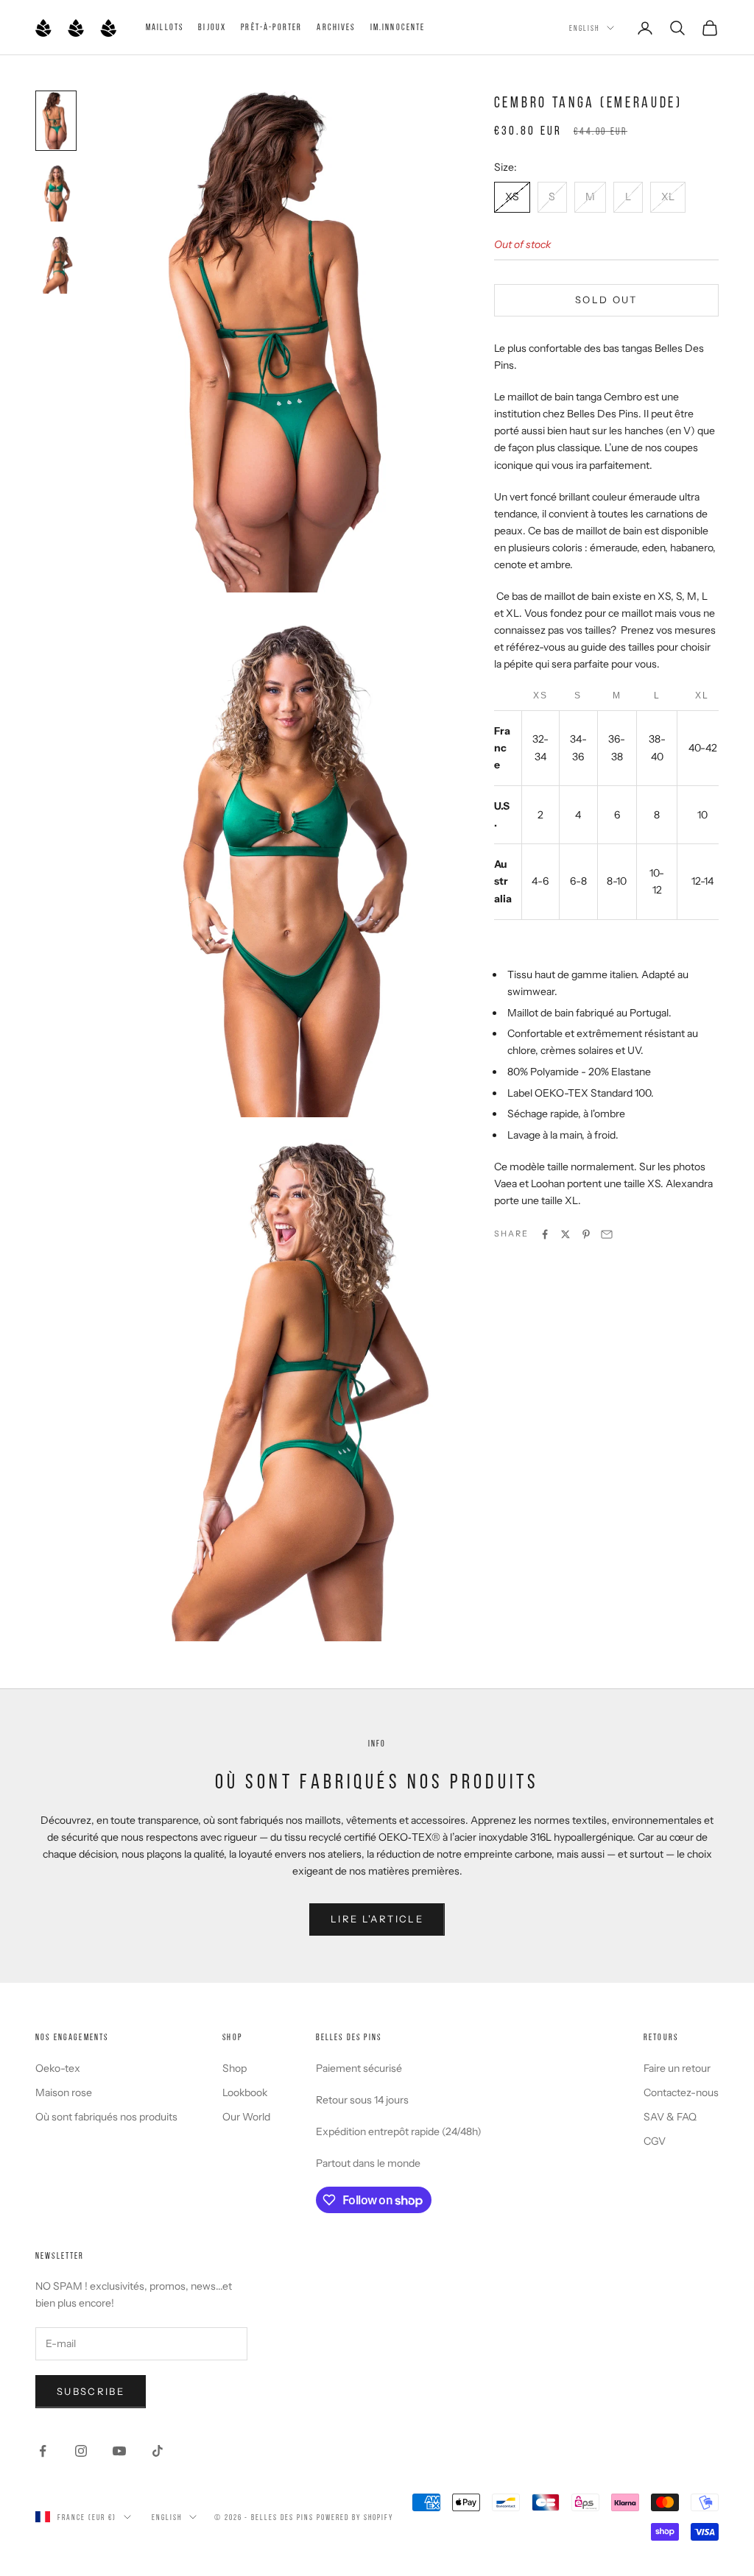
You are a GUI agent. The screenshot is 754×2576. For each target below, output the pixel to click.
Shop (235, 2068)
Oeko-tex (58, 2068)
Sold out (606, 300)
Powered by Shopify (355, 2517)
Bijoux (212, 27)
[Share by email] (607, 1234)
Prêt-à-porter (271, 27)
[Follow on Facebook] (43, 2451)
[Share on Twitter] (565, 1234)
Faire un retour (677, 2068)
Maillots (165, 27)
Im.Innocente (398, 27)
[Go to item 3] (56, 265)
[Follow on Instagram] (81, 2451)
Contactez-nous (681, 2092)
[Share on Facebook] (545, 1234)
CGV (655, 2141)
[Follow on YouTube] (119, 2451)
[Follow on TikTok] (158, 2451)
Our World (246, 2117)
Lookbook (245, 2092)
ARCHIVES (336, 27)
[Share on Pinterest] (586, 1234)
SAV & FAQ (670, 2117)
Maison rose (64, 2092)
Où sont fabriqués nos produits (106, 2117)
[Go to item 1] (56, 121)
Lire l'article (377, 1919)
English (584, 28)
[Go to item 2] (56, 193)
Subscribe (91, 2391)
